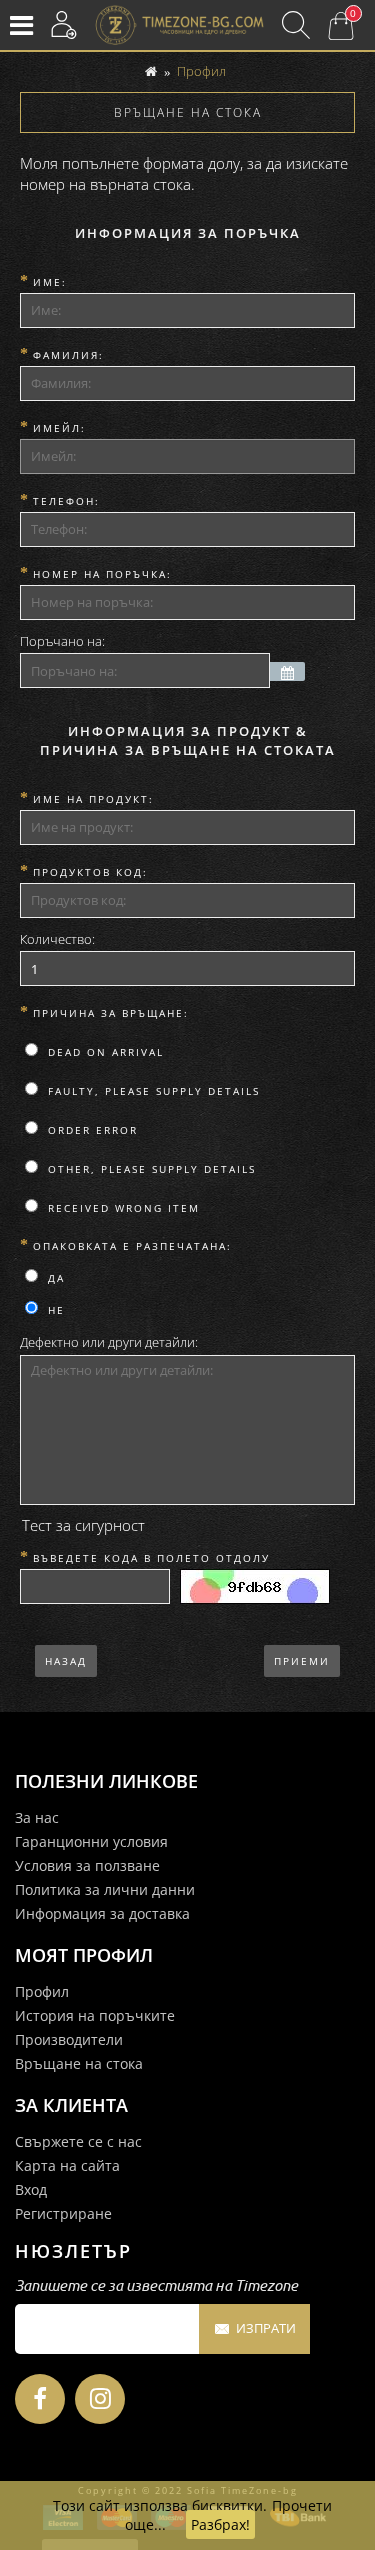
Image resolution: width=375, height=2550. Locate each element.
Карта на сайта (67, 2165)
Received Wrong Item (121, 1208)
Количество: (57, 939)
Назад (66, 1661)
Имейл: (59, 428)
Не (54, 1310)
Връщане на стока (79, 2063)
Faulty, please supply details (151, 1091)
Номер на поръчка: (102, 574)
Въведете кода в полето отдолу (151, 1558)
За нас (37, 1817)
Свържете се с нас (78, 2141)
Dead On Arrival (103, 1052)
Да (54, 1278)
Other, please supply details (149, 1169)
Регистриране (63, 2213)
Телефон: (66, 501)
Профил (201, 71)
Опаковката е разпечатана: (132, 1246)
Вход (31, 2189)
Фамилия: (68, 355)
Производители (69, 2039)
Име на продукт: (93, 799)
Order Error (90, 1130)
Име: (50, 282)
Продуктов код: (90, 872)
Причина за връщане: (111, 1013)
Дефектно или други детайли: (109, 1342)
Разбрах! (220, 2524)
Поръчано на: (62, 641)
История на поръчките (95, 2015)
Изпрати (266, 2328)
